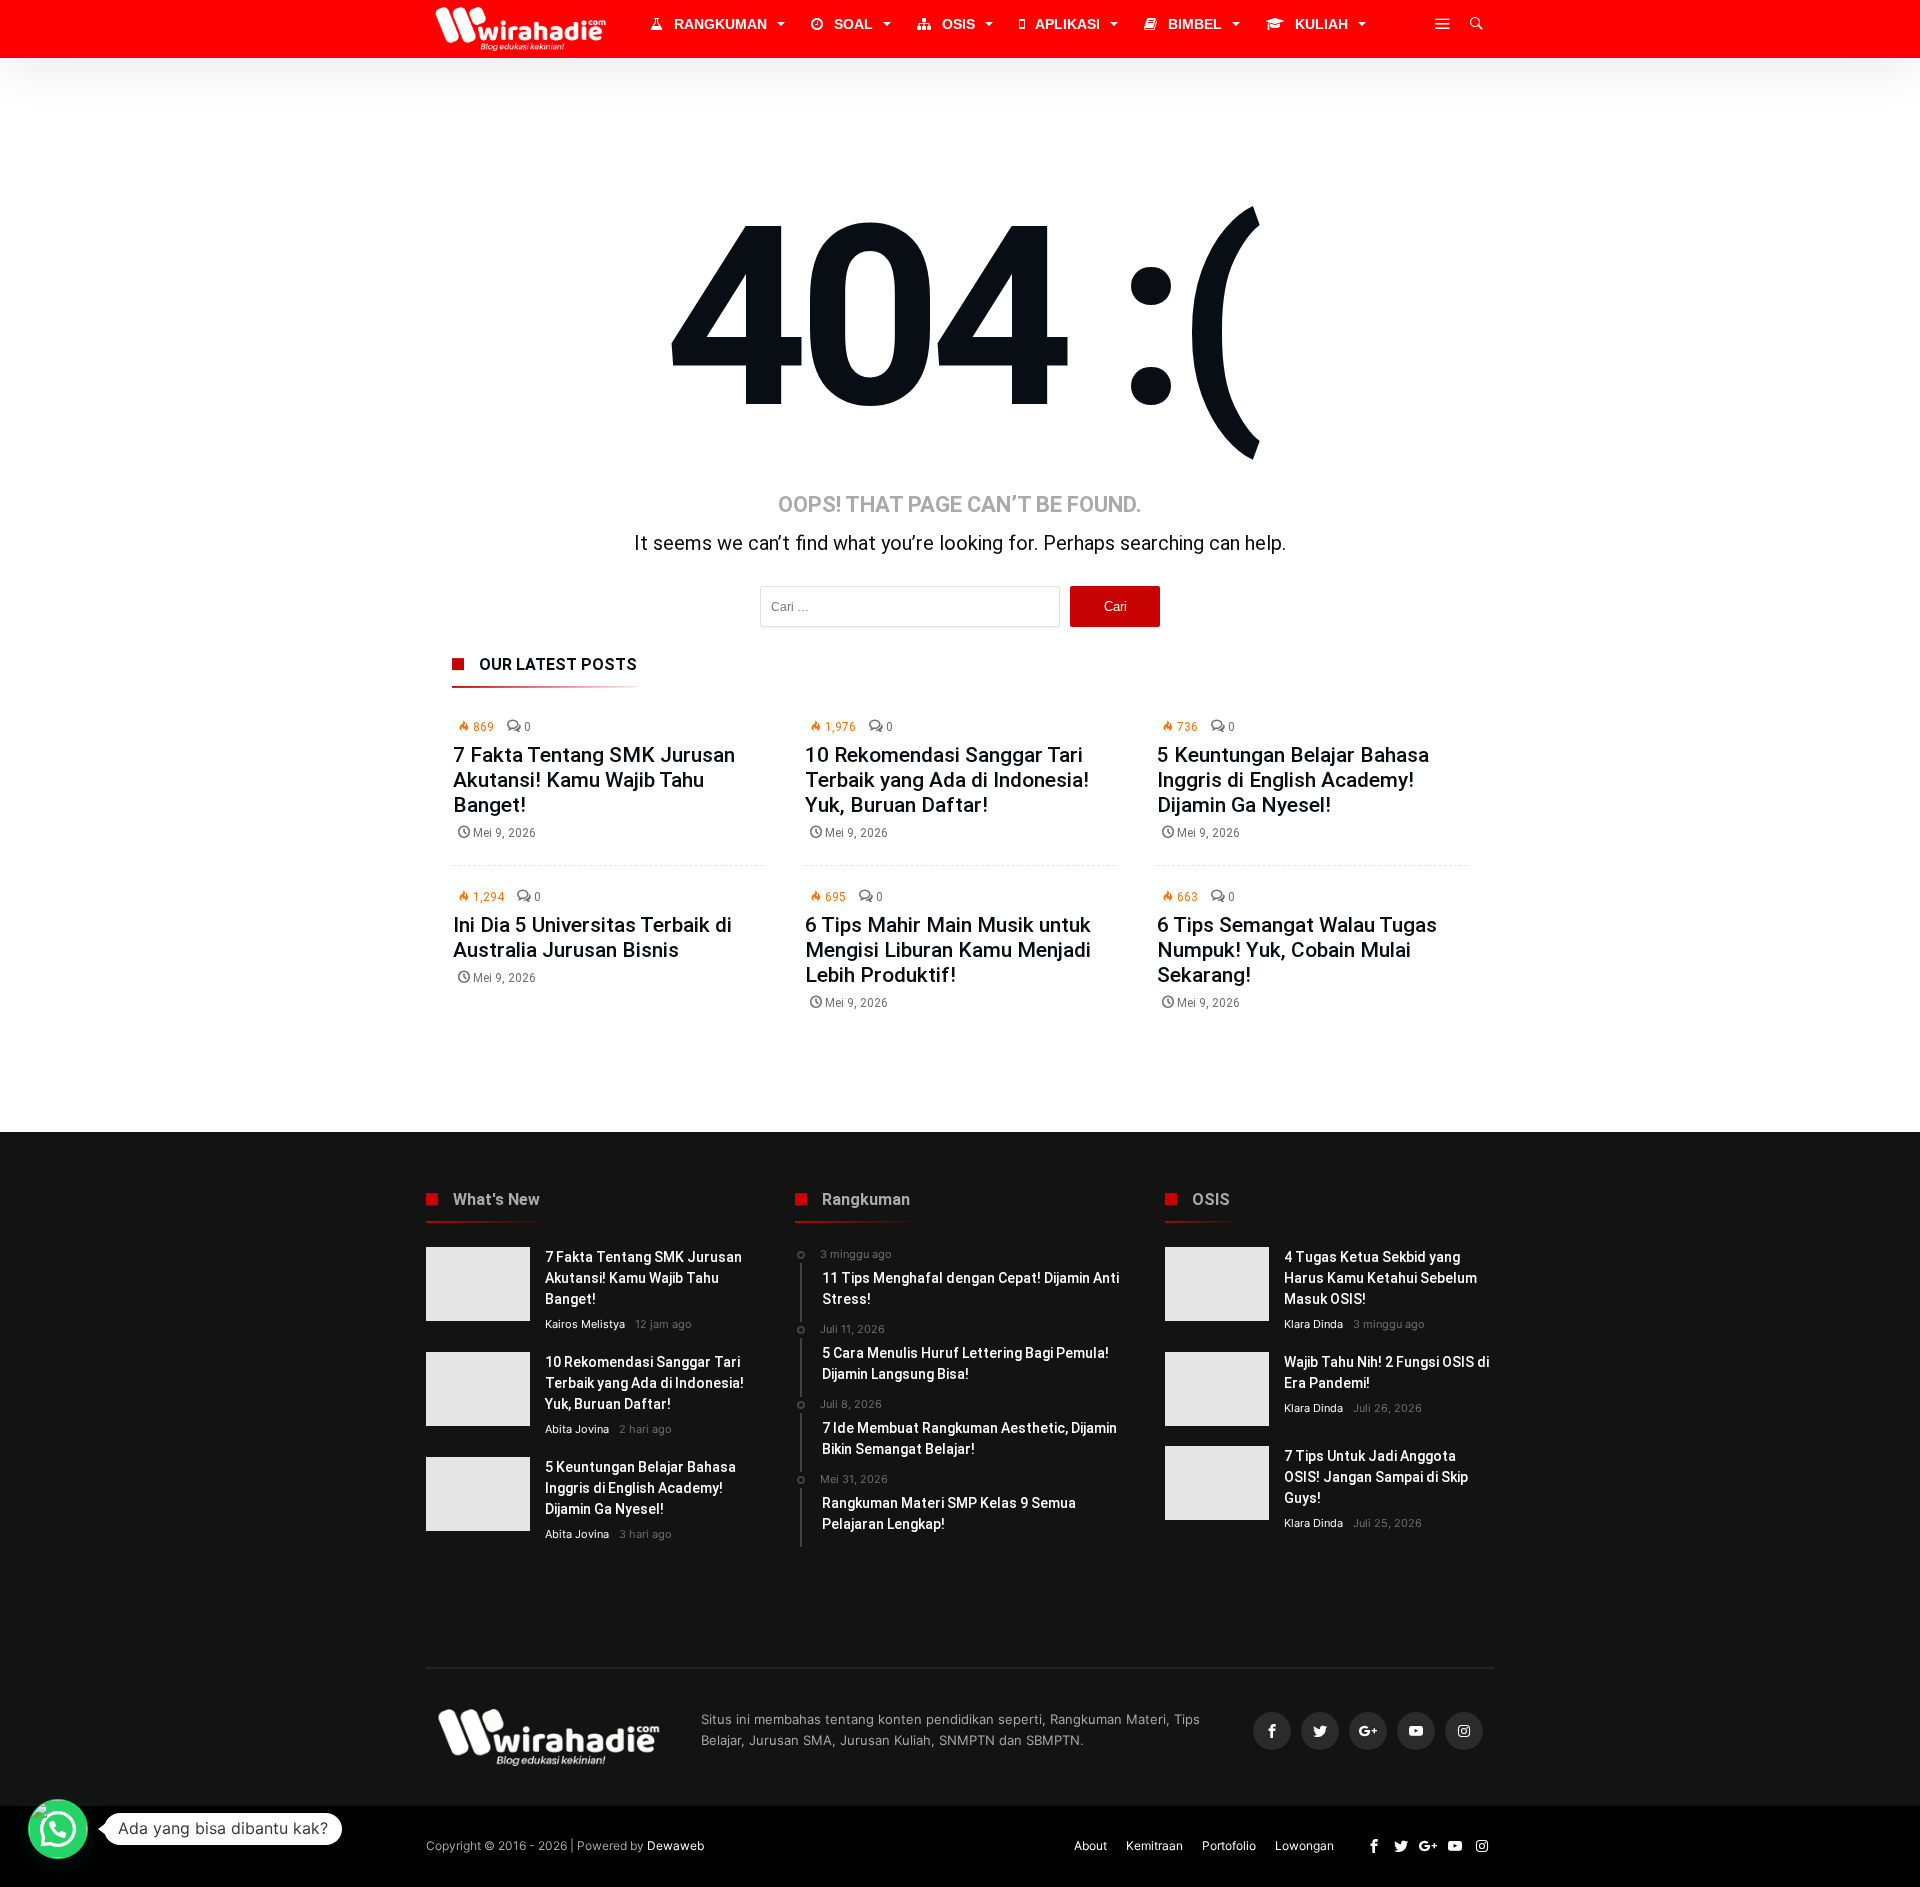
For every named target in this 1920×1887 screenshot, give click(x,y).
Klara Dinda (1313, 1324)
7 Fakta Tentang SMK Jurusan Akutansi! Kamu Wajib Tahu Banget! (594, 780)
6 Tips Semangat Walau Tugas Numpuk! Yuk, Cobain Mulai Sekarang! (1297, 950)
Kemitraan (1154, 1845)
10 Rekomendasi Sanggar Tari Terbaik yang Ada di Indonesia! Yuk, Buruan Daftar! (947, 780)
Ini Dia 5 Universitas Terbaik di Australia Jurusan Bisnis (592, 937)
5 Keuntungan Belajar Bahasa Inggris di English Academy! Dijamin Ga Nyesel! (1293, 780)
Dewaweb (675, 1845)
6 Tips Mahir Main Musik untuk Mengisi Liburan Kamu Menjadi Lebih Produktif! (948, 950)
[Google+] (1368, 1731)
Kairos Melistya (585, 1324)
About (1090, 1845)
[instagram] (1464, 1731)
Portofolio (1229, 1845)
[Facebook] (1272, 1731)
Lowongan (1304, 1845)
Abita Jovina (577, 1429)
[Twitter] (1320, 1731)
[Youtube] (1416, 1731)
